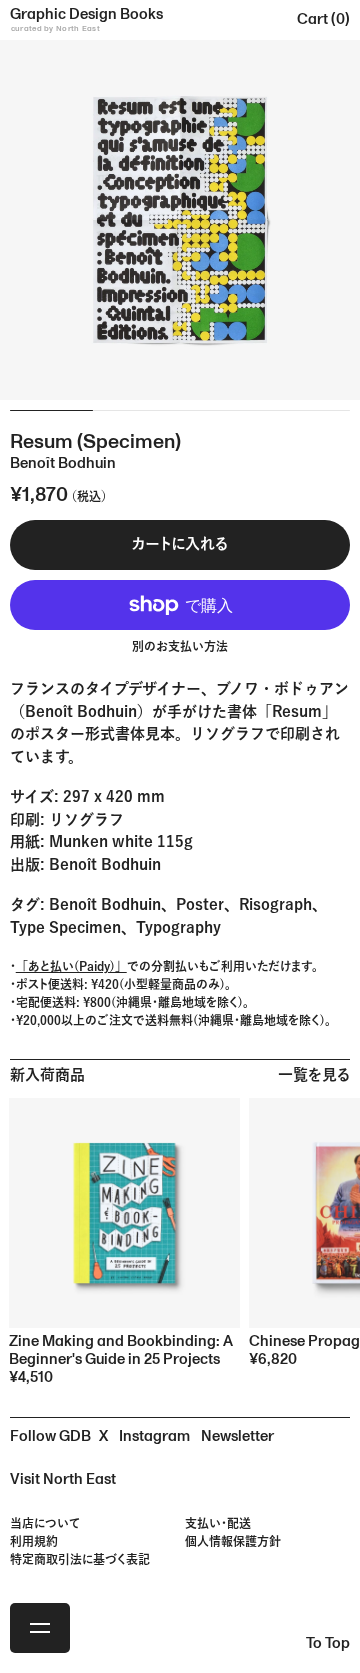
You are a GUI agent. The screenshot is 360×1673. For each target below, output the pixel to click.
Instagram (154, 1436)
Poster (200, 904)
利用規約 (34, 1541)
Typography (178, 927)
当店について (45, 1523)
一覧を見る (314, 1075)
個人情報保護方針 (233, 1541)
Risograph (275, 904)
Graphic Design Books (86, 19)
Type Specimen (65, 927)
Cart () (323, 19)
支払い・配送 (218, 1523)
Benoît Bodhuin (105, 904)
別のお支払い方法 (180, 648)
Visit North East (63, 1479)
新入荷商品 (47, 1075)
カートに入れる (180, 544)
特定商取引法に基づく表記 (80, 1559)
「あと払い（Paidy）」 (71, 966)
